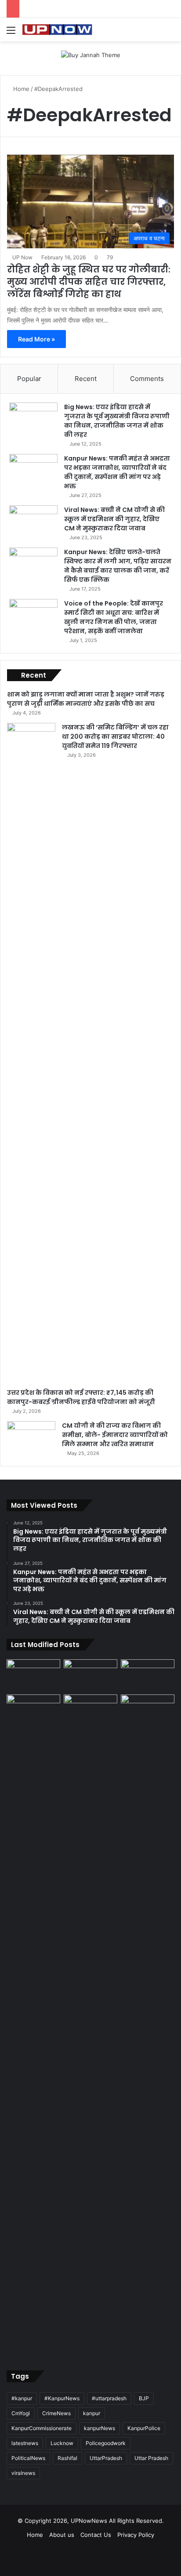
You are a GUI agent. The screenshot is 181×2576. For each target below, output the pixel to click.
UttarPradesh (106, 2458)
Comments (147, 379)
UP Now (22, 257)
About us (62, 2535)
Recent (86, 379)
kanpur (92, 2413)
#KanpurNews (62, 2398)
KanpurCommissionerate (42, 2428)
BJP (144, 2398)
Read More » (36, 339)
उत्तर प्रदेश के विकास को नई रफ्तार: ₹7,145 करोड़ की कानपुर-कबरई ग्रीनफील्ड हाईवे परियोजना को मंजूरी (81, 1397)
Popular (29, 379)
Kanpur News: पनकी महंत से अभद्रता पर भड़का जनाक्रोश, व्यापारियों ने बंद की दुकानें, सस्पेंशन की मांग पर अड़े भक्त (117, 472)
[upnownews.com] (57, 30)
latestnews (25, 2443)
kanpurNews (100, 2428)
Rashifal (67, 2458)
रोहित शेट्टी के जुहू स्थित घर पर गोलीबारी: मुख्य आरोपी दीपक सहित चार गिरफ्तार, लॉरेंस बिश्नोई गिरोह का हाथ (89, 282)
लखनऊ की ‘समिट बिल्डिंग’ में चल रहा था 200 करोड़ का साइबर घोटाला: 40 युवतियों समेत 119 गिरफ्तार (115, 737)
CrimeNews (56, 2413)
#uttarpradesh (109, 2398)
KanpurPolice (144, 2428)
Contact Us (96, 2535)
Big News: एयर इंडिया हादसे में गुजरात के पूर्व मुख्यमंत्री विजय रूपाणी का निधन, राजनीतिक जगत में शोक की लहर (117, 421)
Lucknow (62, 2443)
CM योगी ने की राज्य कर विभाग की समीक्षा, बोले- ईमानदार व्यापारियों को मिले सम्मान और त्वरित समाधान (115, 1435)
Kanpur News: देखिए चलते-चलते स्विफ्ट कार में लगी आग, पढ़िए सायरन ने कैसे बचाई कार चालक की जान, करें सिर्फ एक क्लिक (118, 566)
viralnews (23, 2473)
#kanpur (22, 2398)
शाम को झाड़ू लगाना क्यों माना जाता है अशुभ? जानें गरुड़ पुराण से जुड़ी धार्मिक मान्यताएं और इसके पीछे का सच (86, 699)
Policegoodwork (106, 2443)
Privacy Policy (136, 2535)
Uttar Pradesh (151, 2458)
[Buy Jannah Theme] (91, 54)
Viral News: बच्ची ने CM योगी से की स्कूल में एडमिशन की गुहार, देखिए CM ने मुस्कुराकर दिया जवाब (114, 519)
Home (20, 89)
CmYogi (21, 2413)
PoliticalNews (28, 2458)
